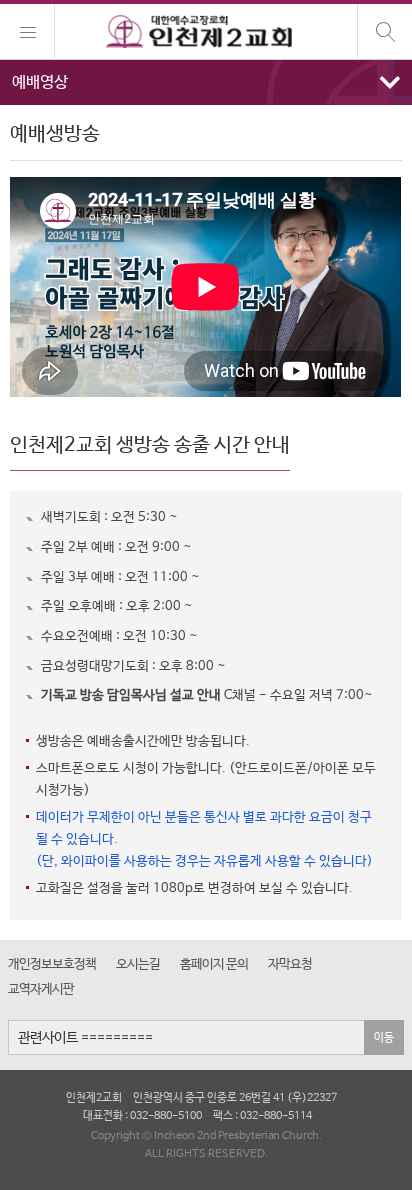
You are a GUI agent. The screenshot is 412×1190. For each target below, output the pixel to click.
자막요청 (290, 964)
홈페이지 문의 (214, 964)
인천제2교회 (206, 32)
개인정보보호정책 (52, 964)
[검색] (384, 31)
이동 (384, 1037)
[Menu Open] (27, 31)
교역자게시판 (41, 989)
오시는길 (138, 964)
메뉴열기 (205, 82)
